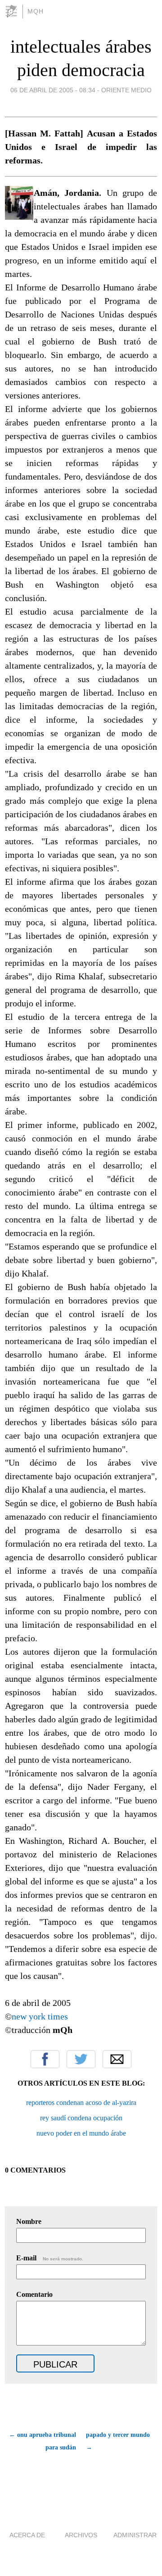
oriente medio (126, 90)
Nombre (29, 2221)
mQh (36, 11)
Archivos (81, 2535)
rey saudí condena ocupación (81, 2118)
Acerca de (27, 2535)
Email (117, 2059)
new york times (40, 2016)
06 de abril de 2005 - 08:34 (53, 90)
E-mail (50, 2258)
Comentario (34, 2294)
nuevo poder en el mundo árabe (81, 2133)
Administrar (135, 2535)
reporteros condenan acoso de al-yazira (81, 2103)
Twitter (81, 2059)
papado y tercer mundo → (118, 2441)
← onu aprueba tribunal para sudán (43, 2441)
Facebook (45, 2059)
